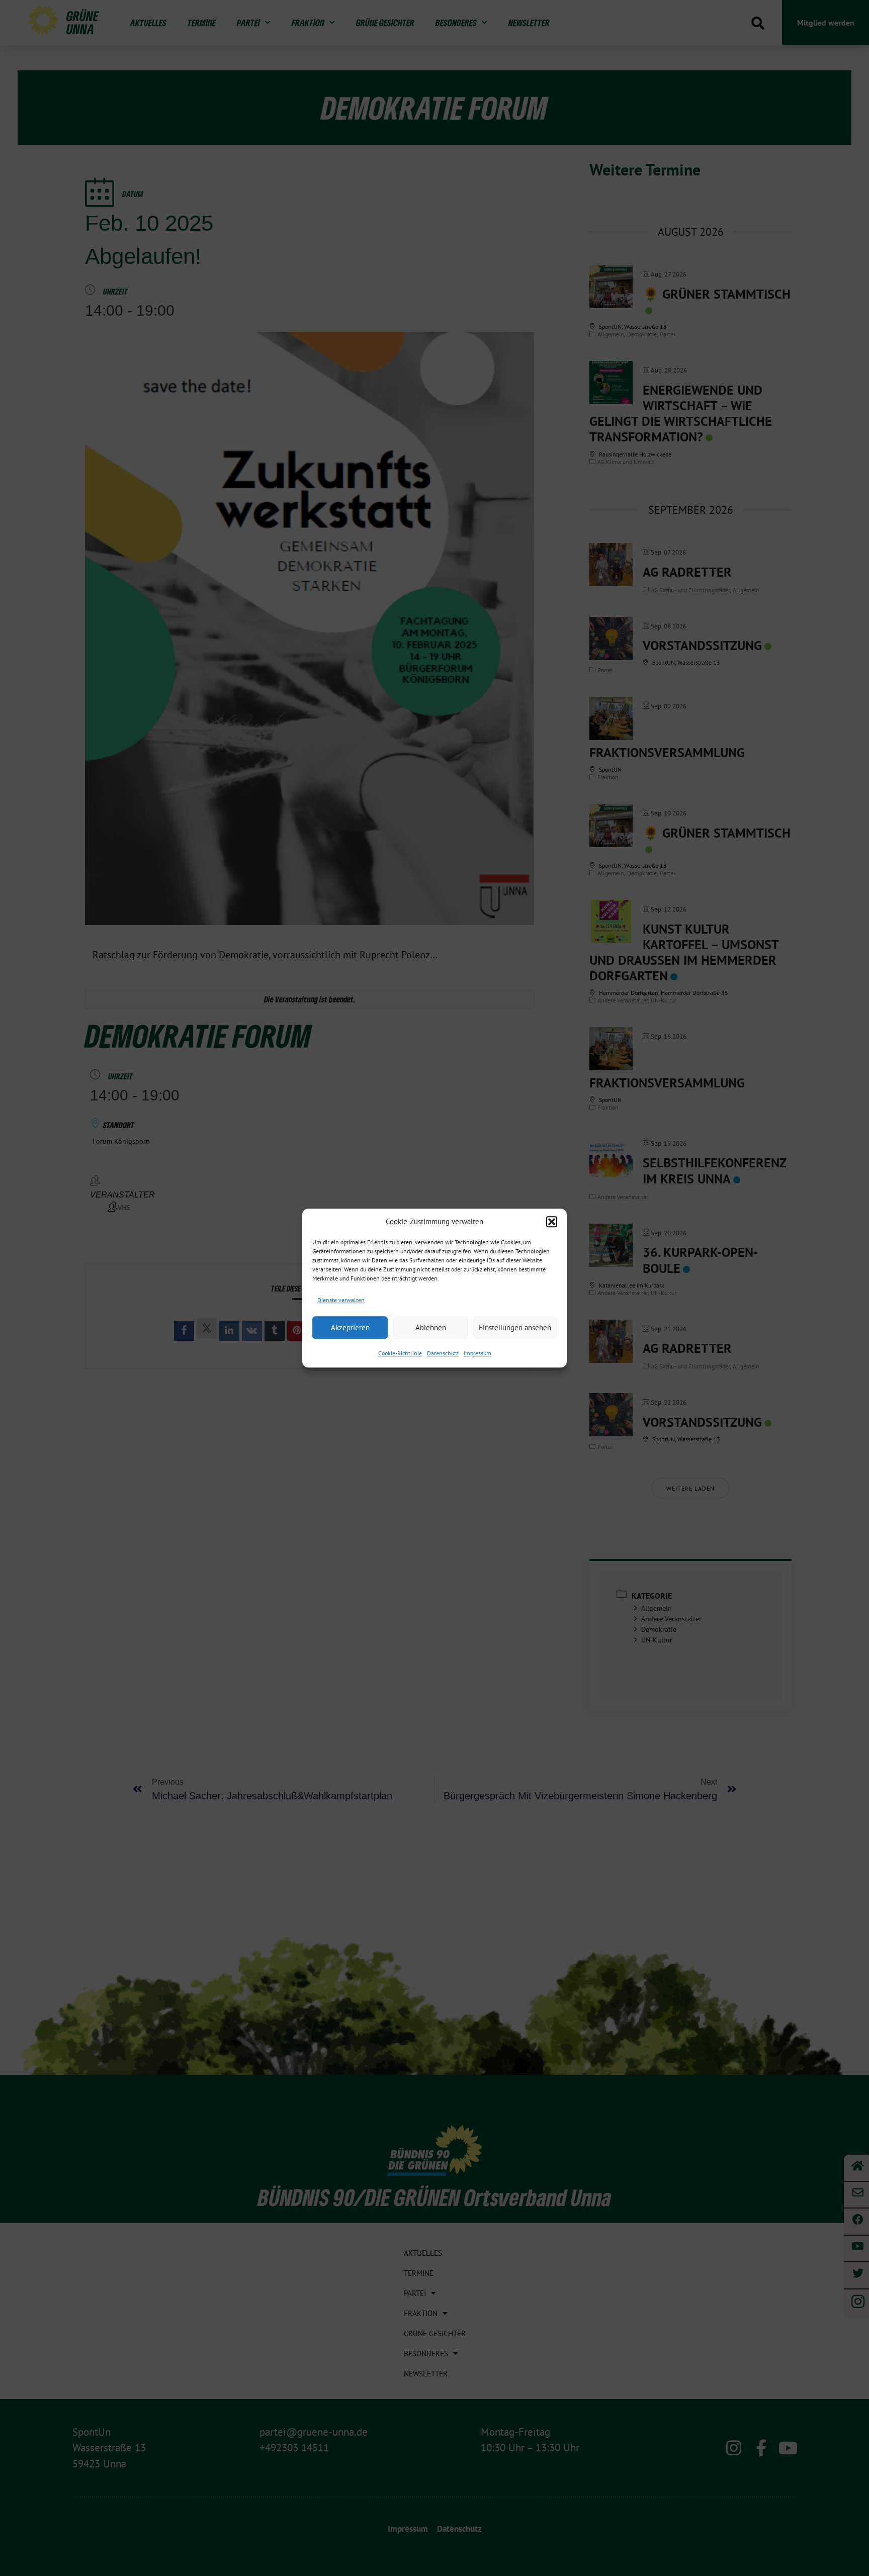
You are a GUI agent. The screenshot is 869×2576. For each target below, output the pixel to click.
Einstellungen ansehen (515, 1327)
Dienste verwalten (341, 1300)
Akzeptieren (350, 1327)
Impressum (477, 1353)
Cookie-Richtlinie (400, 1353)
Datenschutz (443, 1353)
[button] (552, 1222)
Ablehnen (431, 1327)
